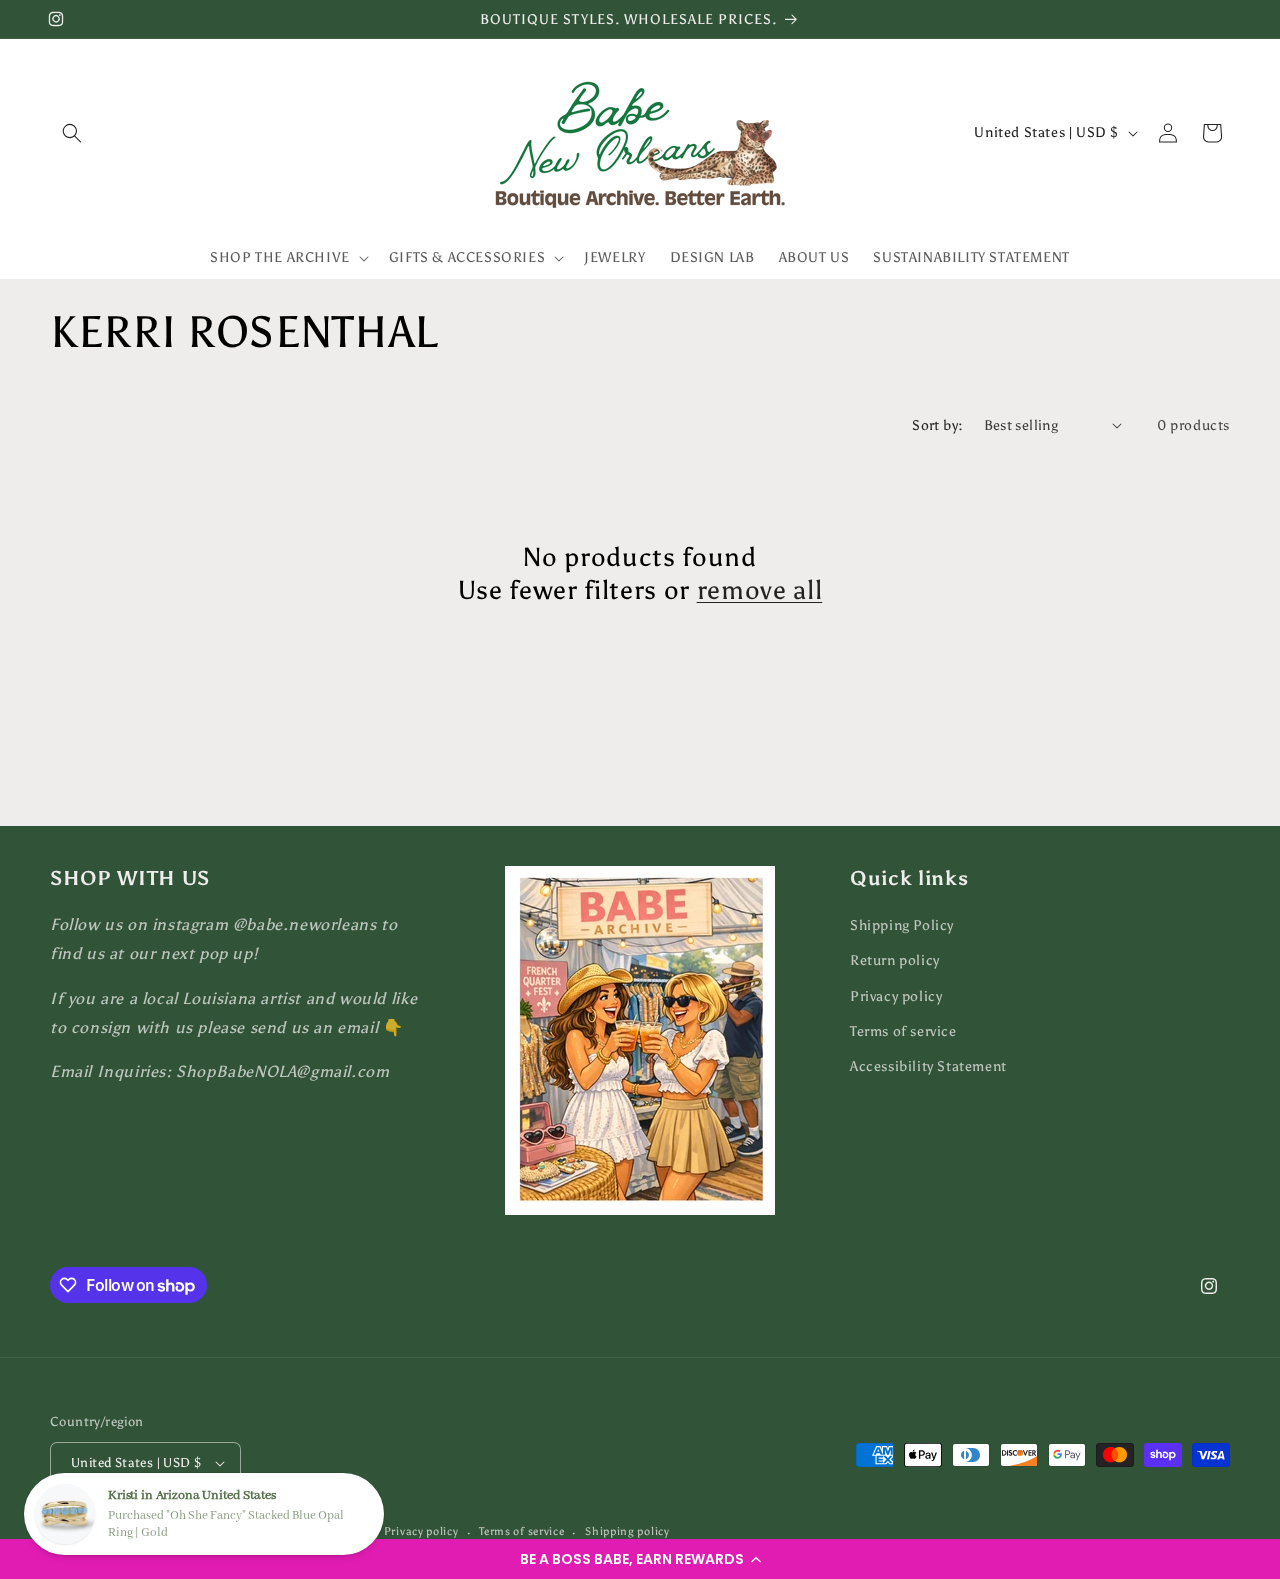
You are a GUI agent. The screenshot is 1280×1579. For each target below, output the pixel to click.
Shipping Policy (902, 925)
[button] (640, 1559)
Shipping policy (627, 1531)
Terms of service (903, 1031)
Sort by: (937, 425)
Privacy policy (896, 996)
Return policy (895, 960)
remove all (760, 590)
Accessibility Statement (928, 1066)
